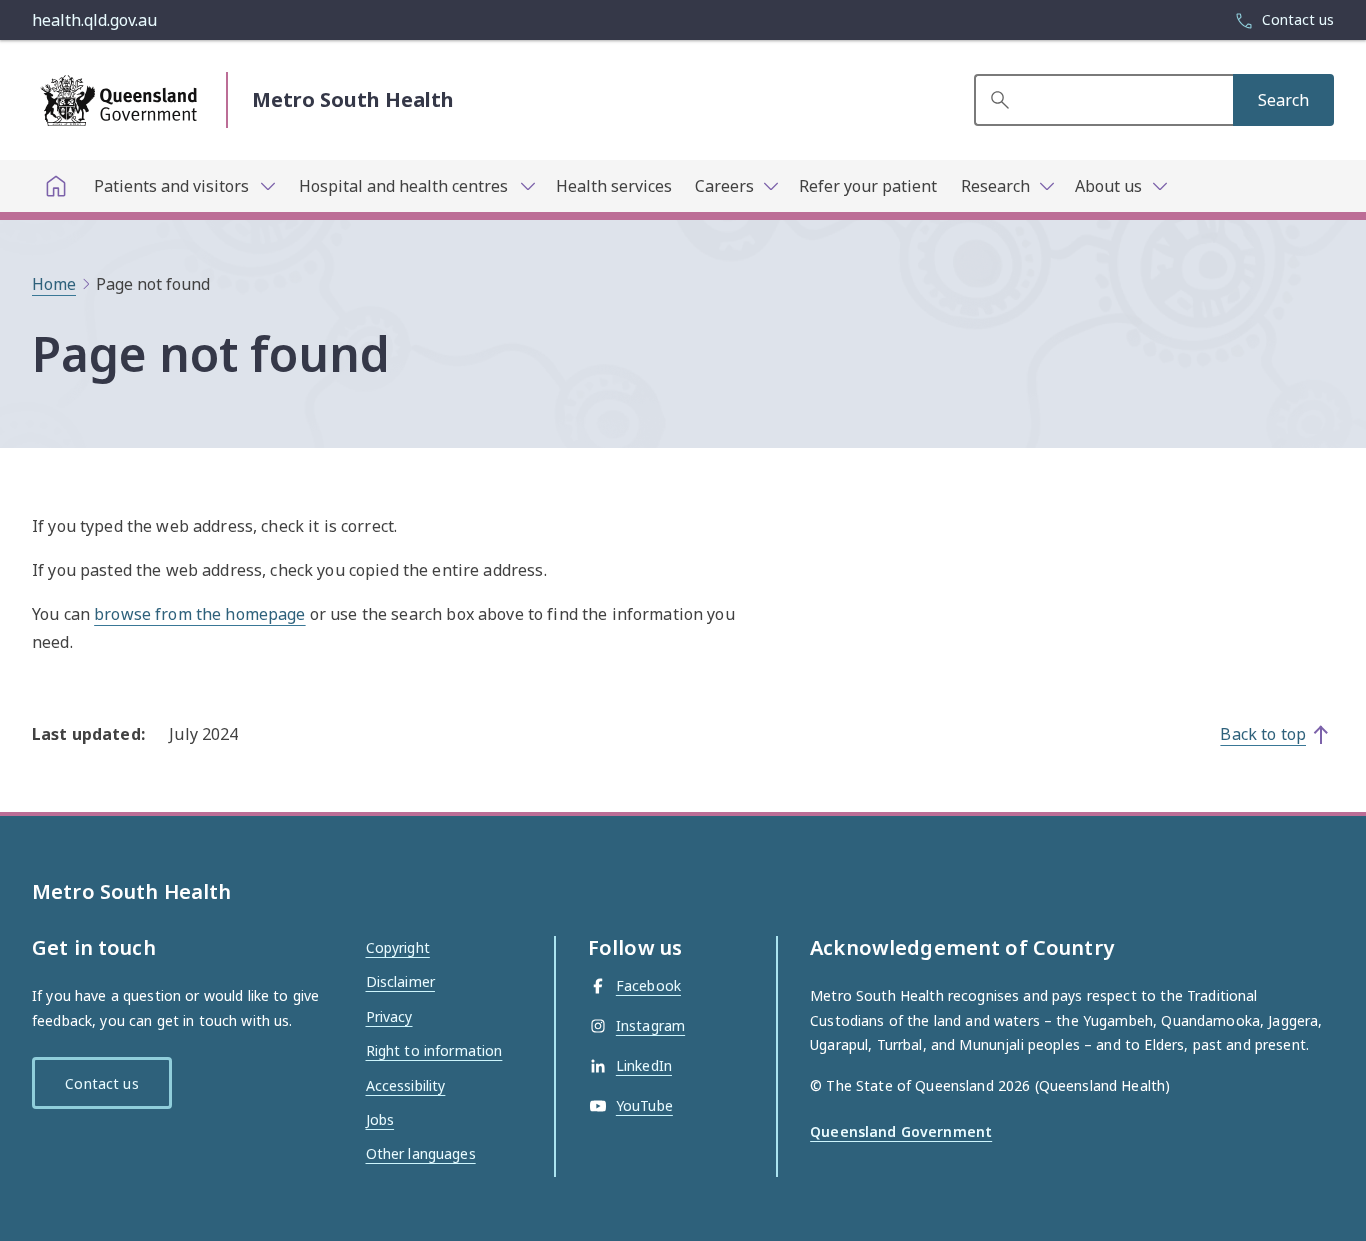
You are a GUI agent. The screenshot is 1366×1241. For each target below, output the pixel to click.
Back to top (1263, 734)
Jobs (380, 1119)
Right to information (434, 1050)
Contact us (101, 1083)
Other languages (421, 1153)
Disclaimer (400, 981)
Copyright (398, 947)
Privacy (389, 1016)
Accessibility (406, 1085)
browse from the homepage (199, 614)
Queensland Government (901, 1131)
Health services (614, 186)
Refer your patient (868, 186)
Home (54, 284)
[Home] (56, 186)
